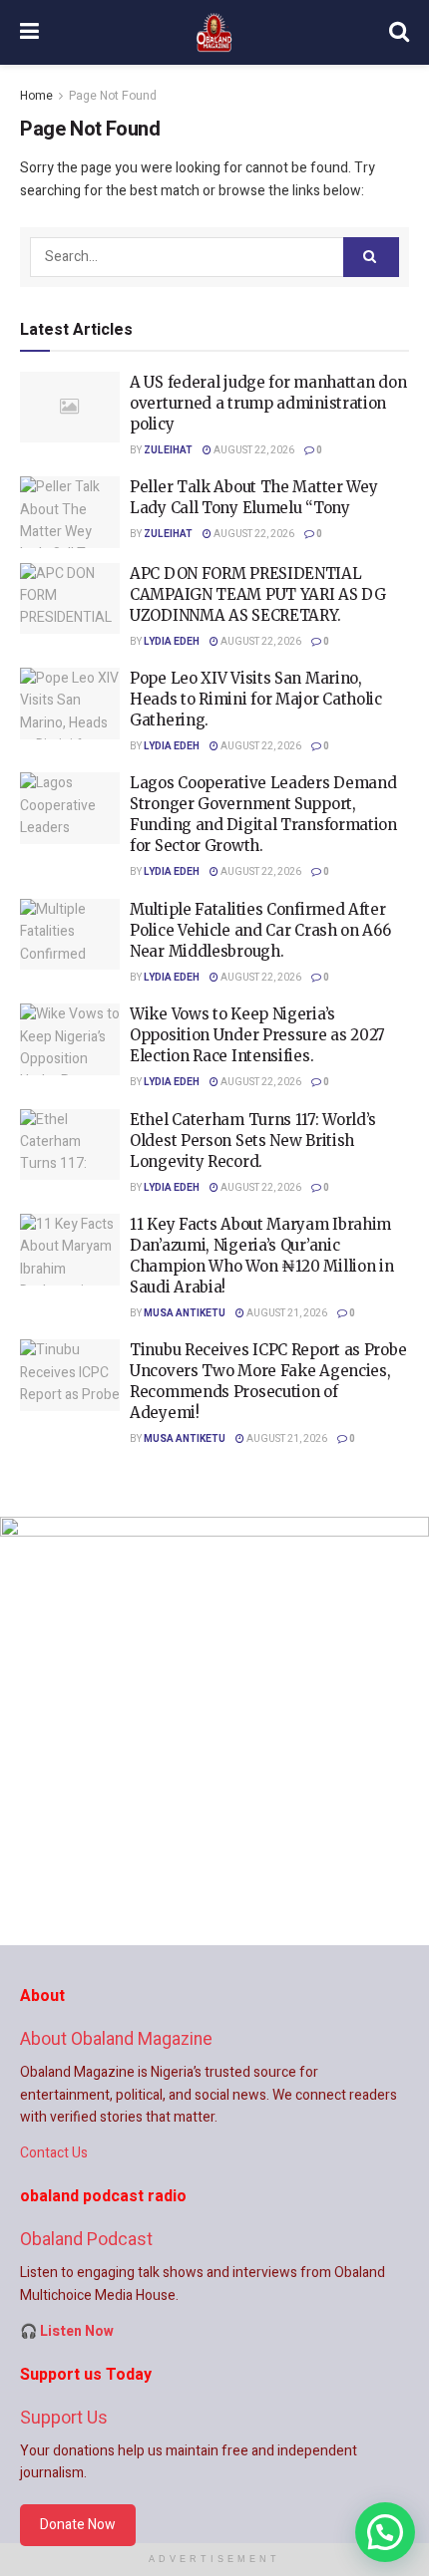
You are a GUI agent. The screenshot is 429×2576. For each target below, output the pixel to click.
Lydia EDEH (172, 642)
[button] (385, 2532)
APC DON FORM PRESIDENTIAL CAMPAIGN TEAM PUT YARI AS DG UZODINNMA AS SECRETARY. (258, 594)
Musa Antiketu (185, 1313)
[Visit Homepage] (214, 33)
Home (36, 96)
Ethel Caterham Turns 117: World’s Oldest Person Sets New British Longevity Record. (253, 1141)
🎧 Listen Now (67, 2331)
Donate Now (78, 2525)
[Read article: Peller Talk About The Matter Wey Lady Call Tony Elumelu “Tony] (70, 512)
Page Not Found (113, 96)
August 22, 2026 (253, 450)
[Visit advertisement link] (214, 1731)
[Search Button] (399, 32)
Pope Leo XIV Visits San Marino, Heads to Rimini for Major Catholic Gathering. (256, 699)
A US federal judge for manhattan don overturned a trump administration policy (268, 403)
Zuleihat (168, 450)
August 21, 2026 (286, 1313)
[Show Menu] (29, 32)
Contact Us (54, 2153)
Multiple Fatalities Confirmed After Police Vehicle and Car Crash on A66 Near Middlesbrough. (260, 930)
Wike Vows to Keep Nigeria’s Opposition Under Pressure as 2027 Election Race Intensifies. (257, 1035)
